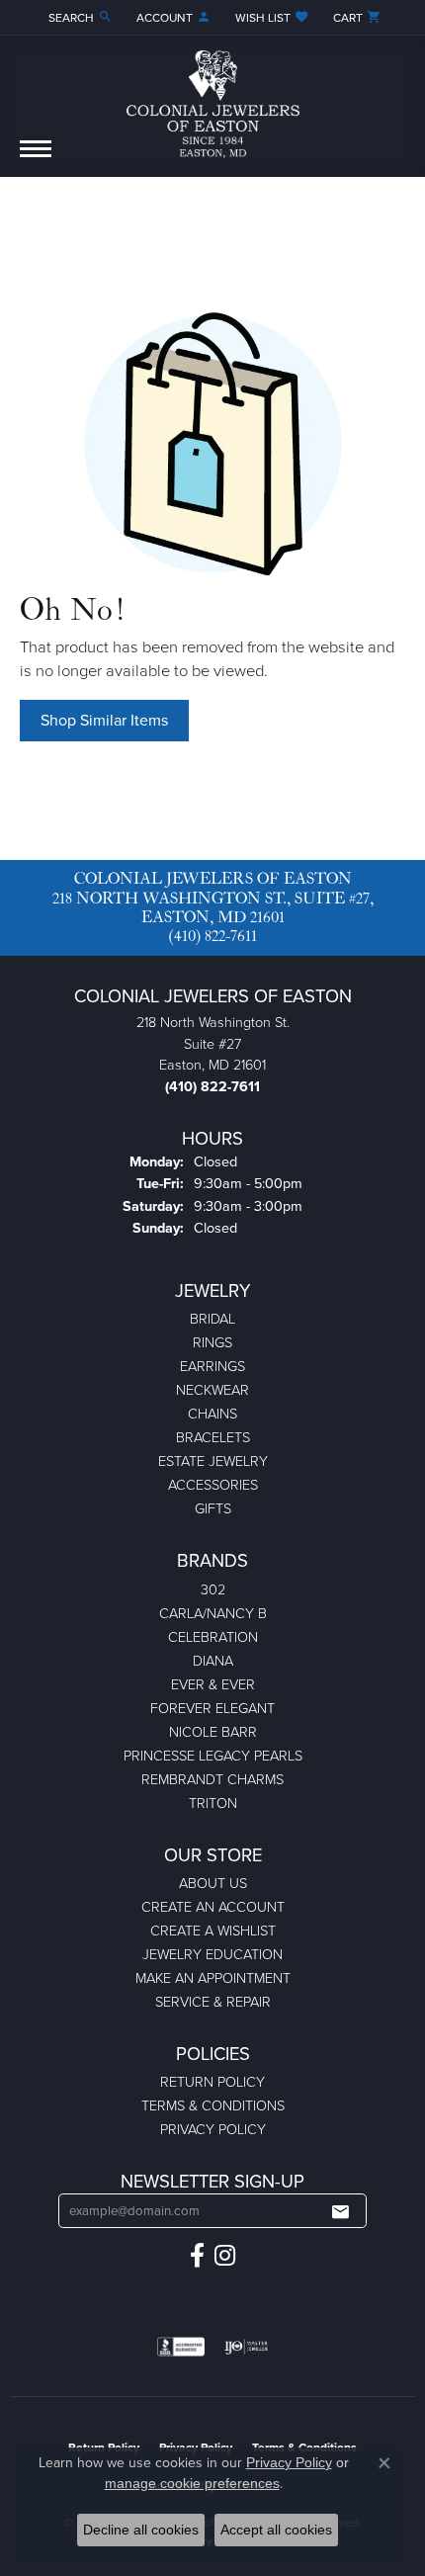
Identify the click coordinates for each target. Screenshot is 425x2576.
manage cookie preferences (192, 2483)
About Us (213, 1883)
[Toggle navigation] (36, 159)
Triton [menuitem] (213, 1803)
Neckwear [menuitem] (212, 1390)
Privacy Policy (213, 2129)
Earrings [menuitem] (212, 1366)
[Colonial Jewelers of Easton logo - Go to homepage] (213, 97)
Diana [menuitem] (213, 1661)
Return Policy (212, 2082)
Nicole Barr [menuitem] (213, 1732)
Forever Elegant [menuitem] (212, 1708)
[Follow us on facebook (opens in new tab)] (197, 2256)
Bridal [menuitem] (212, 1319)
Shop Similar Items (104, 720)
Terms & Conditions (213, 2105)
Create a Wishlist (213, 1931)
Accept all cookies (276, 2530)
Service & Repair (213, 2002)
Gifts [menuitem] (213, 1508)
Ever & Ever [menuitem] (213, 1684)
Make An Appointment (213, 1978)
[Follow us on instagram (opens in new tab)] (225, 2256)
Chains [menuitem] (212, 1414)
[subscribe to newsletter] (340, 2211)
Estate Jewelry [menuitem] (213, 1461)
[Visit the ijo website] (247, 2347)
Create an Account (213, 1907)
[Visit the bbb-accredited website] (181, 2347)
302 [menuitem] (213, 1589)
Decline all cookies (141, 2530)
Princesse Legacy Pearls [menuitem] (213, 1756)
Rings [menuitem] (212, 1342)
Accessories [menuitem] (213, 1485)
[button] (79, 17)
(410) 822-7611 (213, 936)
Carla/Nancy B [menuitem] (213, 1613)
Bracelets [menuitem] (213, 1437)
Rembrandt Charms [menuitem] (212, 1779)
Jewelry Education (212, 1954)
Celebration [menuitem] (213, 1637)
